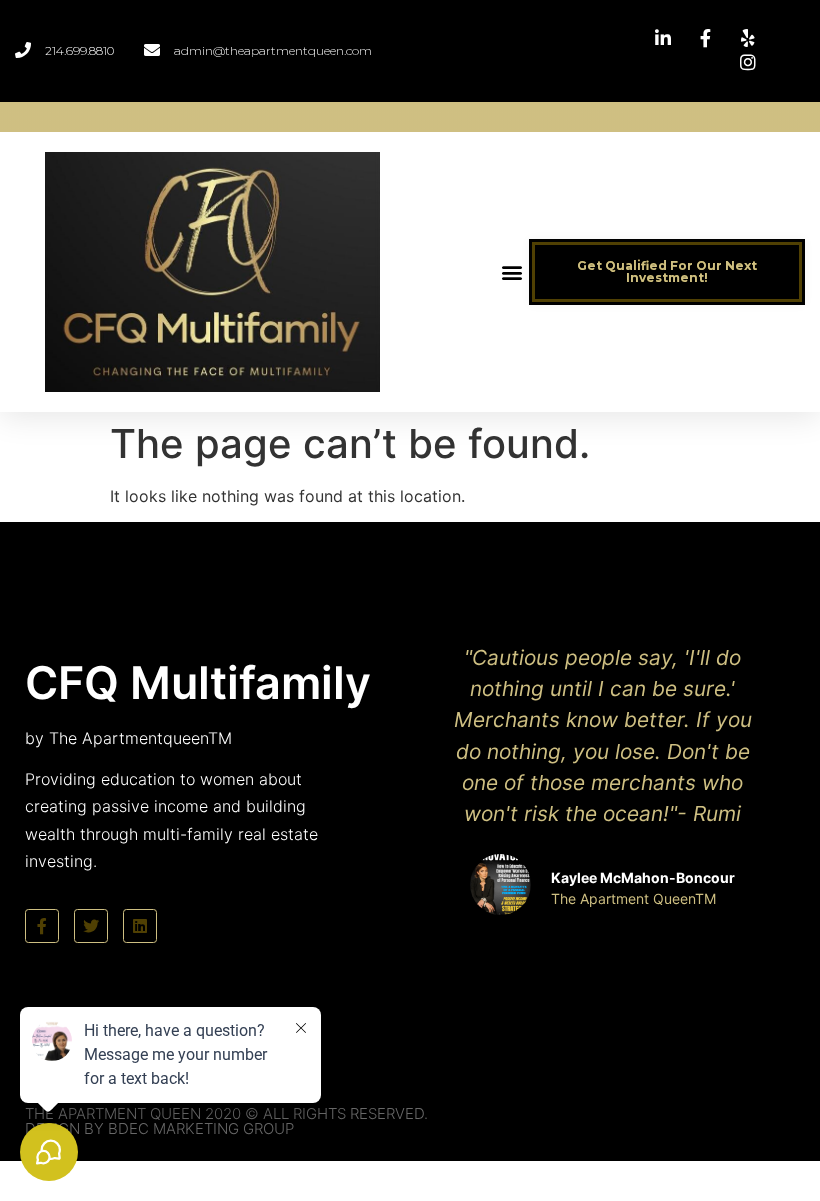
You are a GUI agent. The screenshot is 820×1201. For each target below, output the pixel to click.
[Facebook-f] (42, 926)
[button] (512, 271)
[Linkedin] (140, 926)
